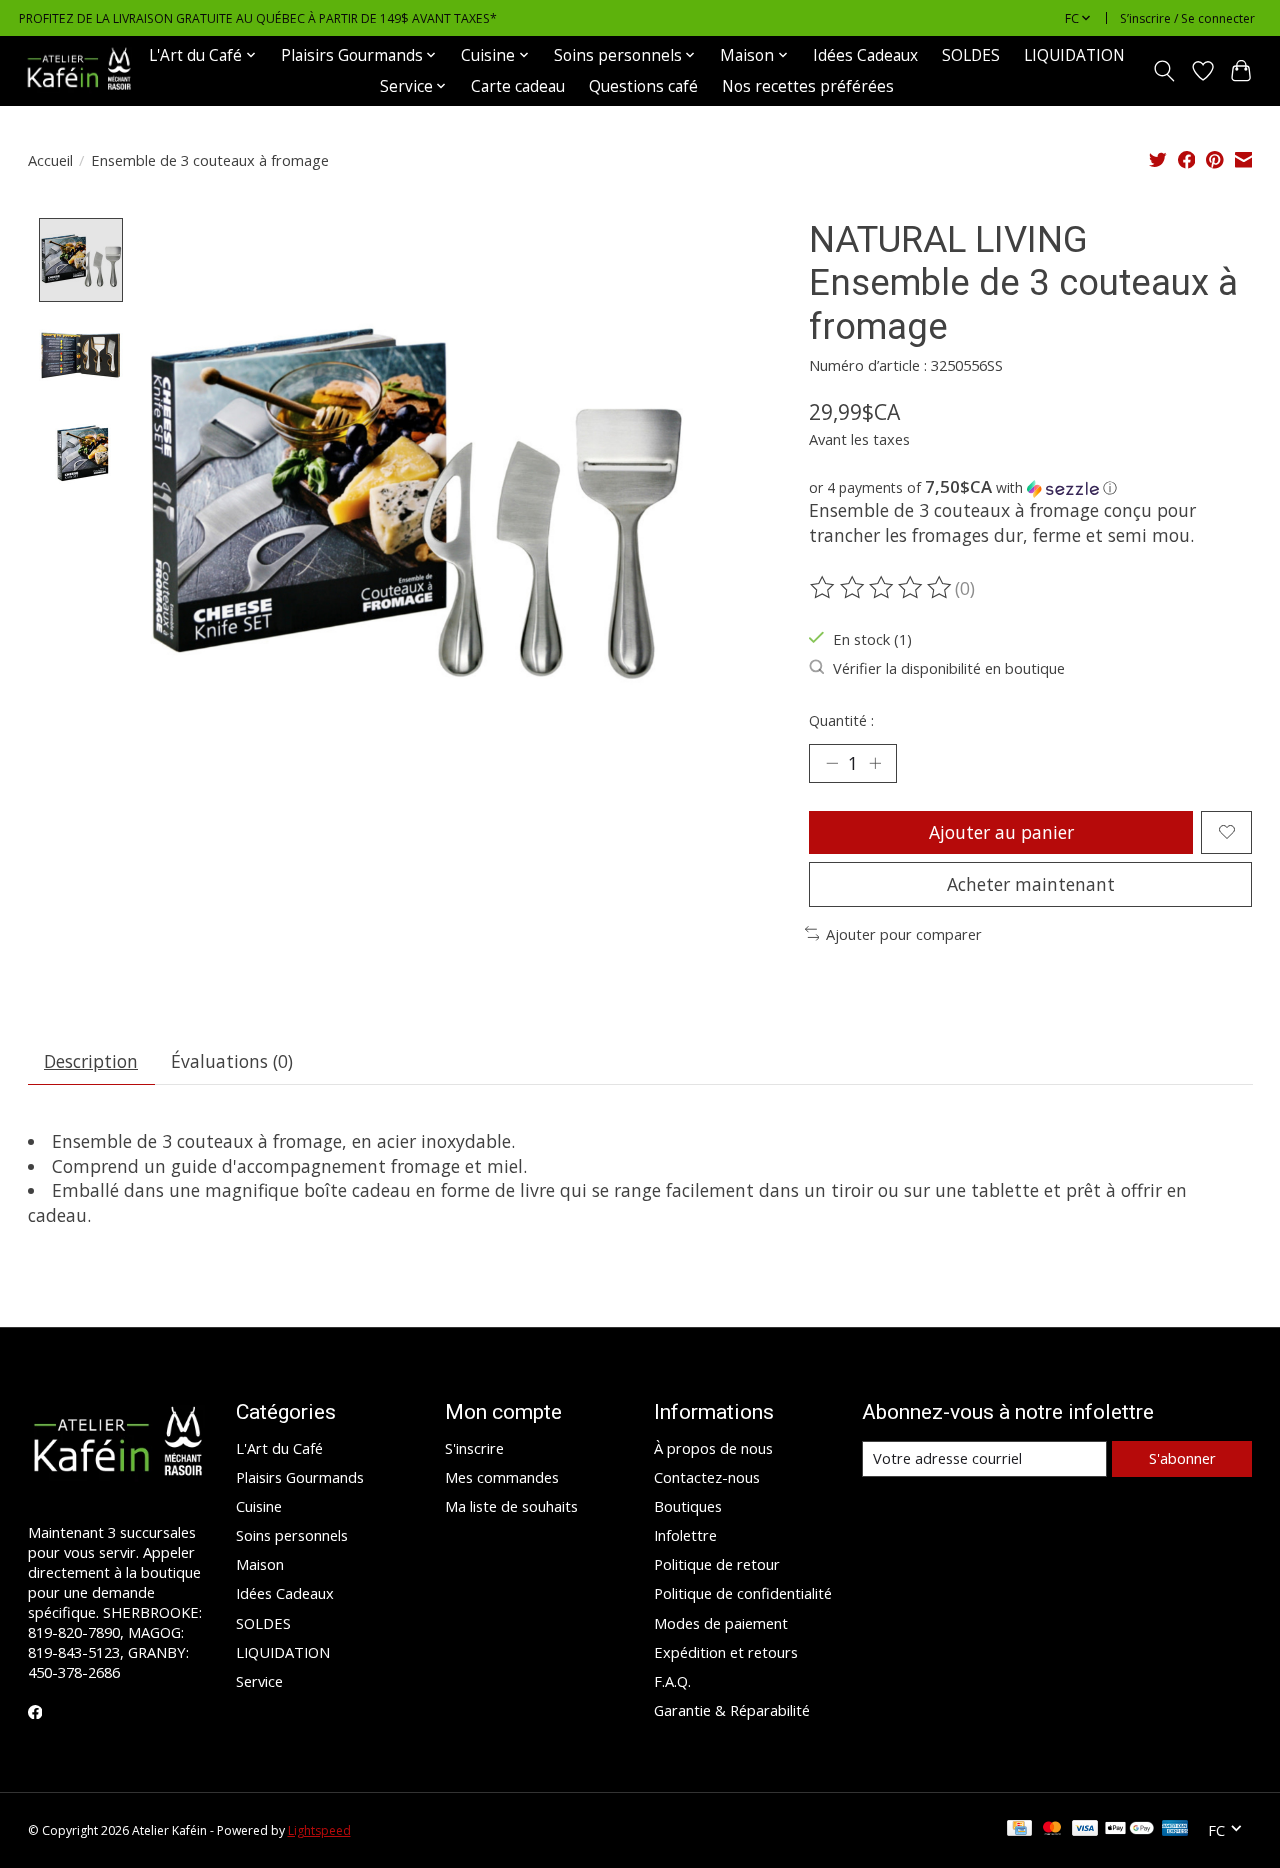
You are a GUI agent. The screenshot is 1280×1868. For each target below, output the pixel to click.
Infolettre (685, 1535)
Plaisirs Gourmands (300, 1477)
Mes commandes (502, 1477)
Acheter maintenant (1031, 884)
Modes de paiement (721, 1623)
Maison (260, 1564)
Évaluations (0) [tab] (232, 1061)
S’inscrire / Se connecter (1187, 18)
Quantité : (841, 720)
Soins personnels (292, 1535)
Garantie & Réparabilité (732, 1710)
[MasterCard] (1052, 1830)
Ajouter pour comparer (904, 934)
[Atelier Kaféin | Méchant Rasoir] (79, 70)
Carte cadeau (518, 86)
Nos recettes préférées (808, 86)
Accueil (50, 160)
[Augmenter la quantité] (875, 763)
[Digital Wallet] (1129, 1830)
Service (259, 1681)
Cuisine (259, 1506)
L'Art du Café (279, 1448)
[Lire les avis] (882, 588)
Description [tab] (91, 1061)
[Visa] (1085, 1830)
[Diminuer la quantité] (832, 763)
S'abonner (1182, 1458)
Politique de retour (717, 1564)
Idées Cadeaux (865, 55)
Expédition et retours (726, 1652)
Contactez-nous (707, 1477)
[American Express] (1175, 1830)
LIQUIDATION (1074, 55)
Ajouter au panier (1001, 832)
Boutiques (688, 1506)
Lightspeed (319, 1830)
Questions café (643, 86)
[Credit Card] (1019, 1830)
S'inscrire (474, 1448)
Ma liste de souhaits (511, 1506)
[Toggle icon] (1163, 71)
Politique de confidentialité (743, 1593)
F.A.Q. (672, 1681)
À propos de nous (713, 1448)
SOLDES (971, 55)
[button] (1030, 488)
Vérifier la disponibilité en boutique (949, 668)
